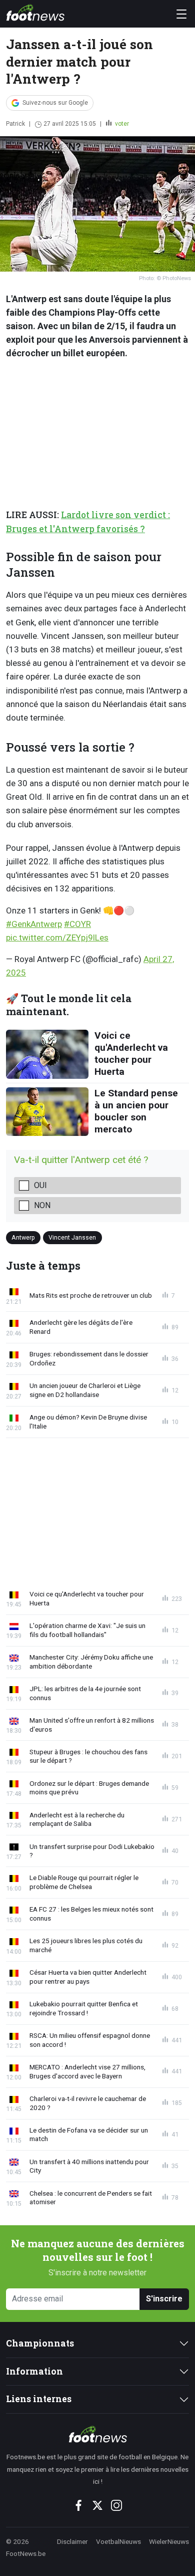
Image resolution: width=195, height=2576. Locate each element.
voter (121, 124)
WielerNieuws (169, 2541)
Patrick (15, 124)
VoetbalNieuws (118, 2541)
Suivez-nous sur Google (55, 103)
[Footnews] (97, 2434)
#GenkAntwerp (34, 924)
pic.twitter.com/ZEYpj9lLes (57, 938)
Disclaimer (72, 2541)
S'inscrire (164, 2299)
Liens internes (39, 2399)
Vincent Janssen (72, 1237)
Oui (40, 1185)
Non (42, 1205)
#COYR (77, 924)
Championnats (40, 2343)
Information (34, 2371)
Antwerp (23, 1237)
